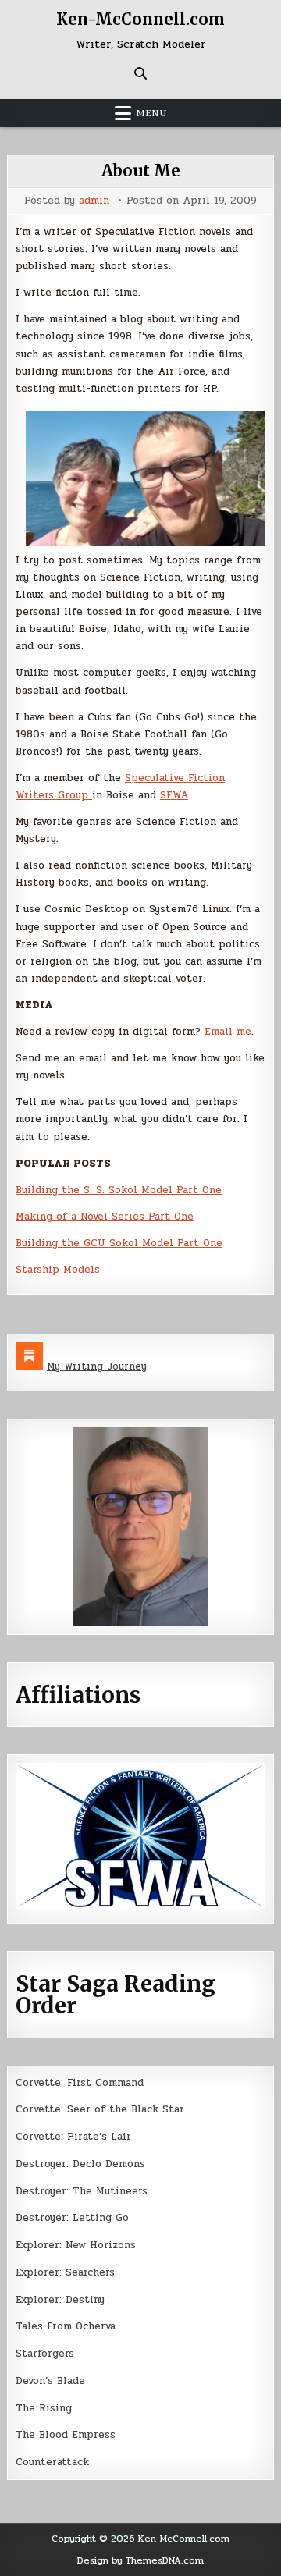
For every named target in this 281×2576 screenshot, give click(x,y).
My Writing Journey (97, 1366)
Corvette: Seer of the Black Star (100, 2109)
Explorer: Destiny (60, 2300)
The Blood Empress (66, 2435)
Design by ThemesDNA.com (140, 2560)
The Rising (44, 2408)
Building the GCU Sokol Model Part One (119, 1243)
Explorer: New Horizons (76, 2245)
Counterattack (52, 2462)
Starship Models (58, 1270)
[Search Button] (140, 73)
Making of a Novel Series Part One (105, 1217)
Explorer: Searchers (65, 2272)
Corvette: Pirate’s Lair (73, 2137)
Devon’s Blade (50, 2381)
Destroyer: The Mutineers (82, 2191)
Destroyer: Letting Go (72, 2218)
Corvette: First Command (80, 2083)
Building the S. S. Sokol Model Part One (119, 1190)
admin (94, 201)
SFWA (174, 795)
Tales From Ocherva (66, 2326)
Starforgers (45, 2354)
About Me (141, 171)
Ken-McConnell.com (140, 19)
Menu (151, 113)
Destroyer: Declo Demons (80, 2164)
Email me (228, 1032)
